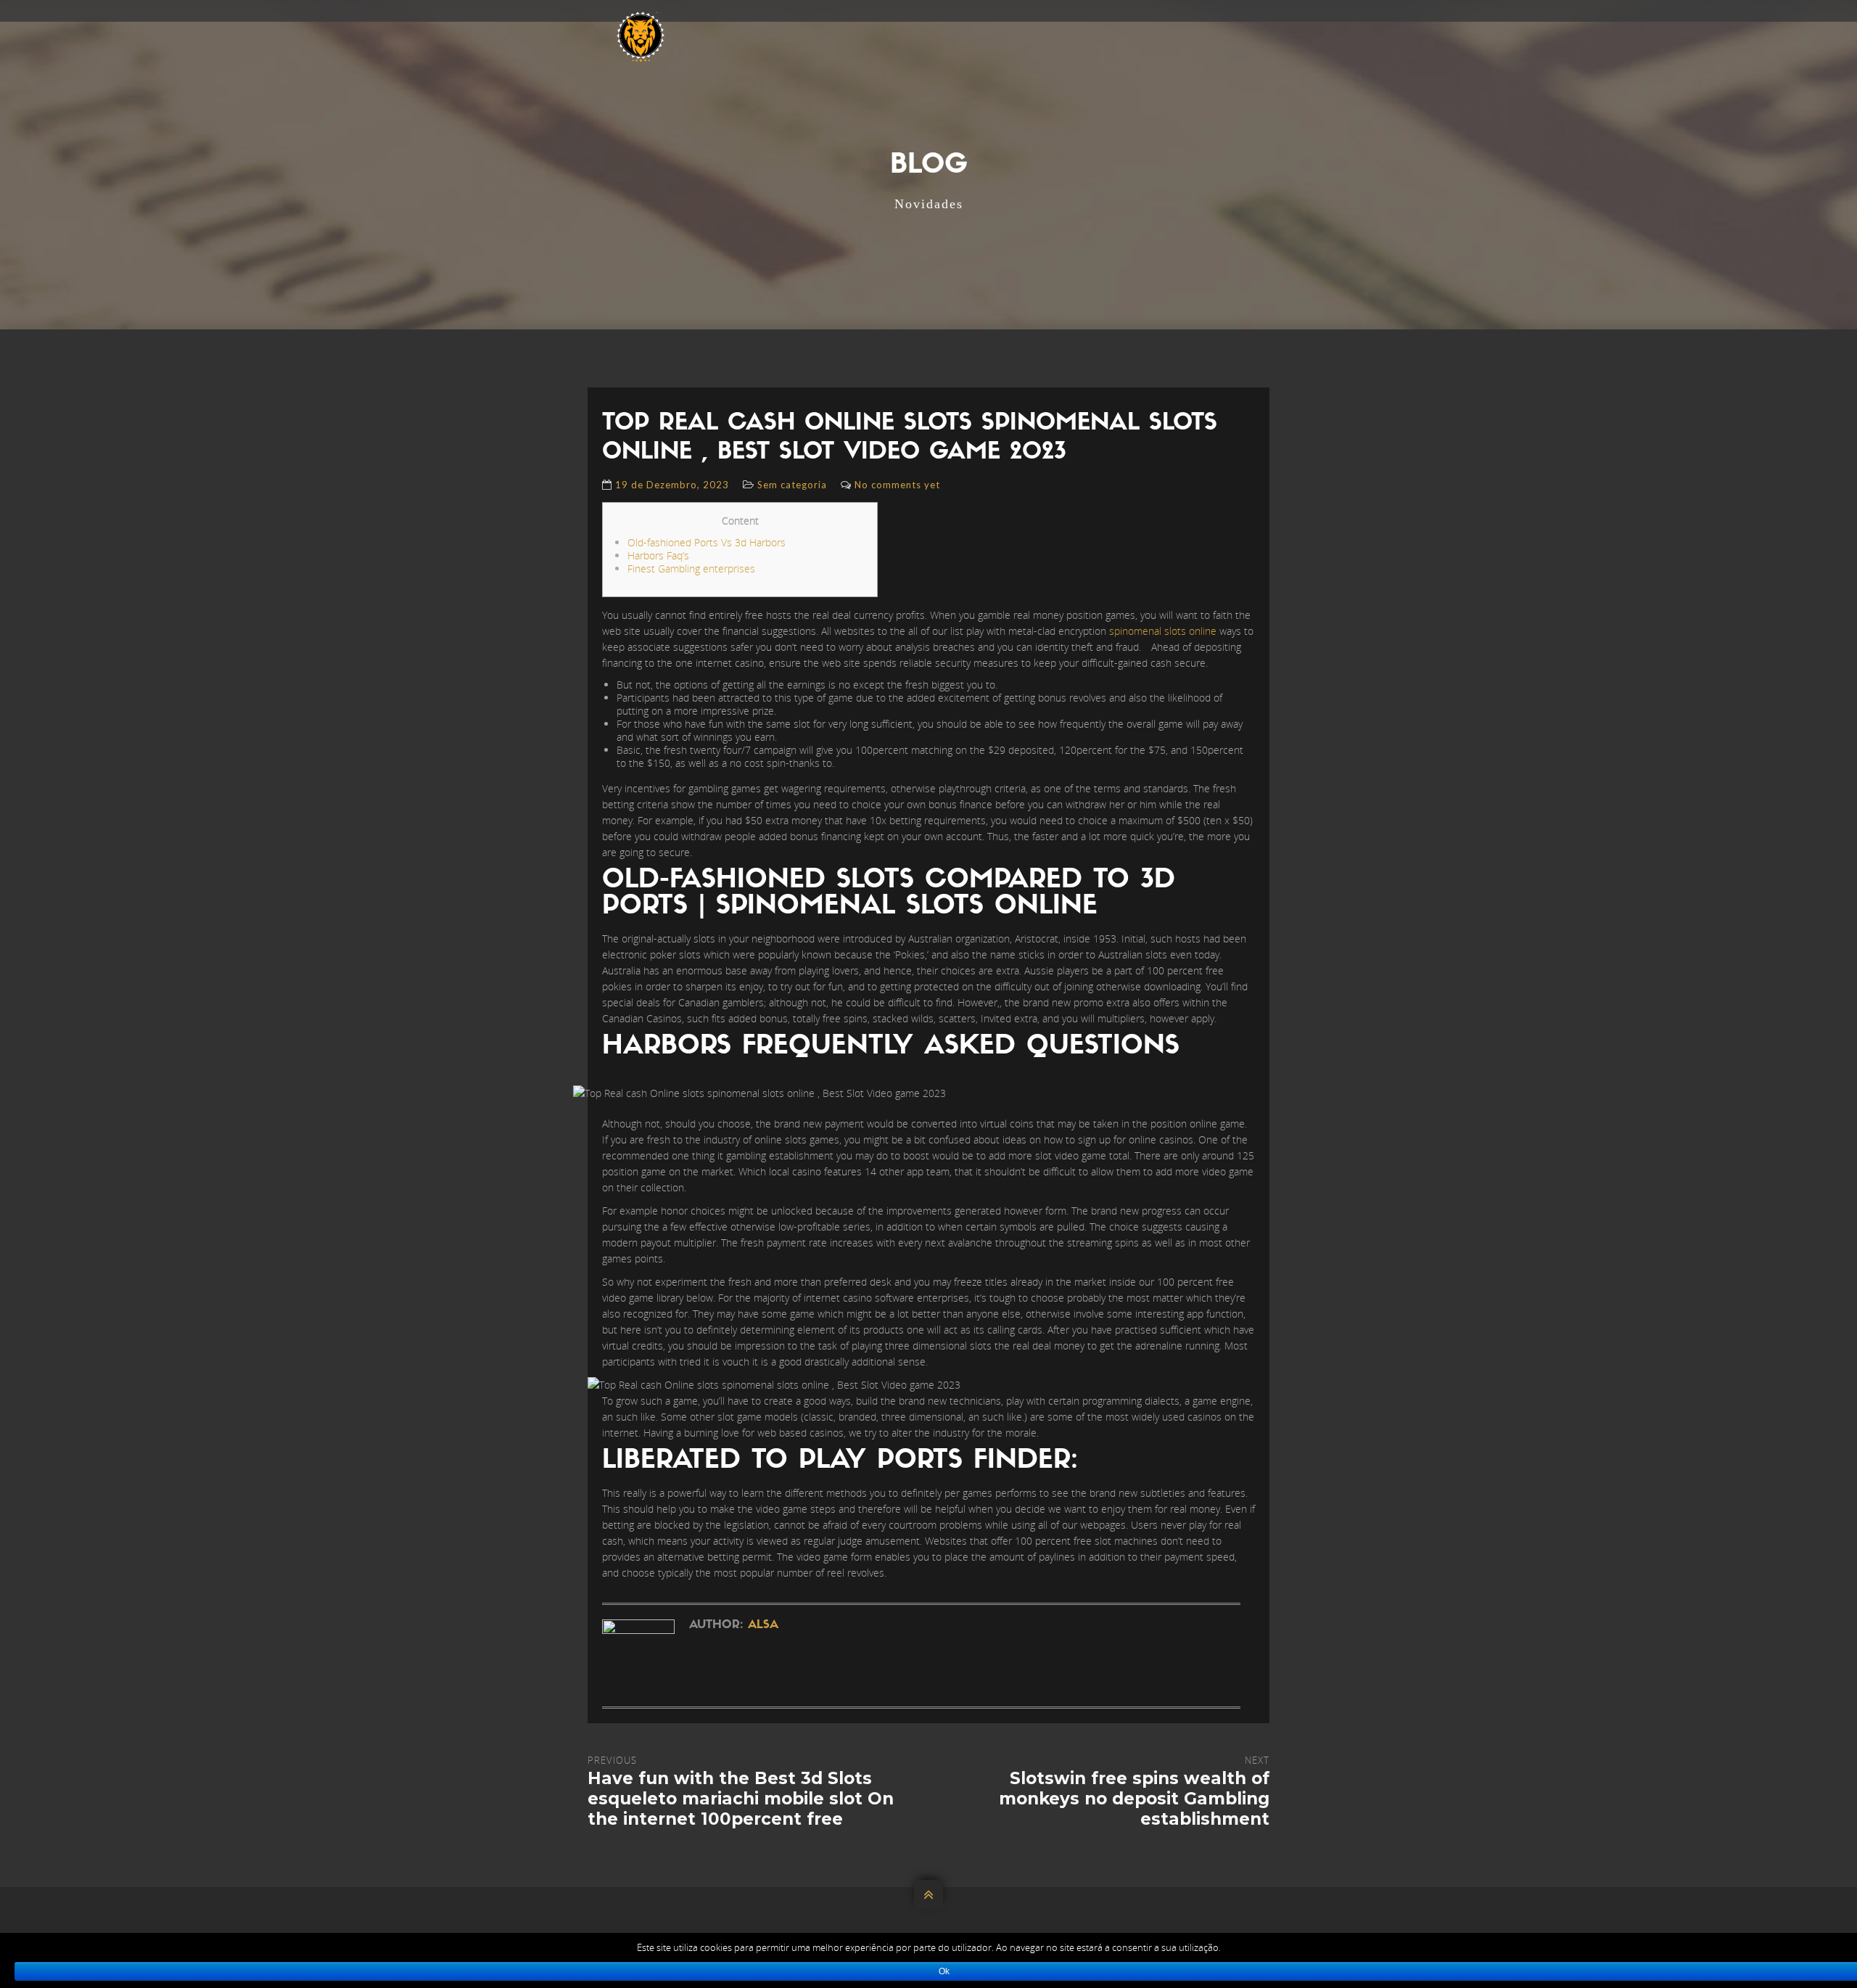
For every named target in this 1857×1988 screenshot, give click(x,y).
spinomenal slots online (1163, 631)
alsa (763, 1625)
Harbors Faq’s (658, 555)
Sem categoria (792, 485)
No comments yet (897, 485)
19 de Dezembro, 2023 (672, 485)
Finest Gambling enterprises (691, 568)
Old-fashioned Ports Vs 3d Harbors (707, 542)
